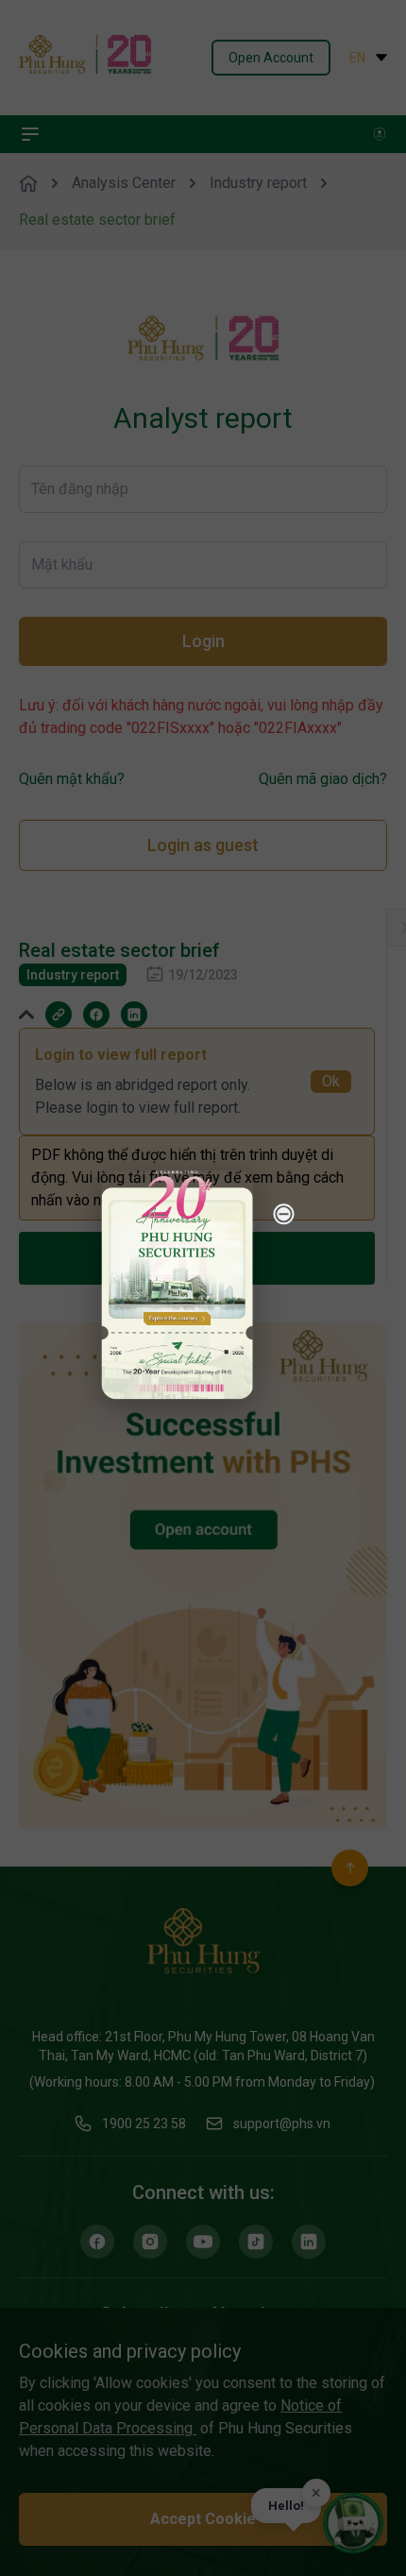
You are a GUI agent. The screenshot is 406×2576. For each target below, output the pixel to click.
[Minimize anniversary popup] (284, 1214)
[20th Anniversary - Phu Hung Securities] (178, 1285)
